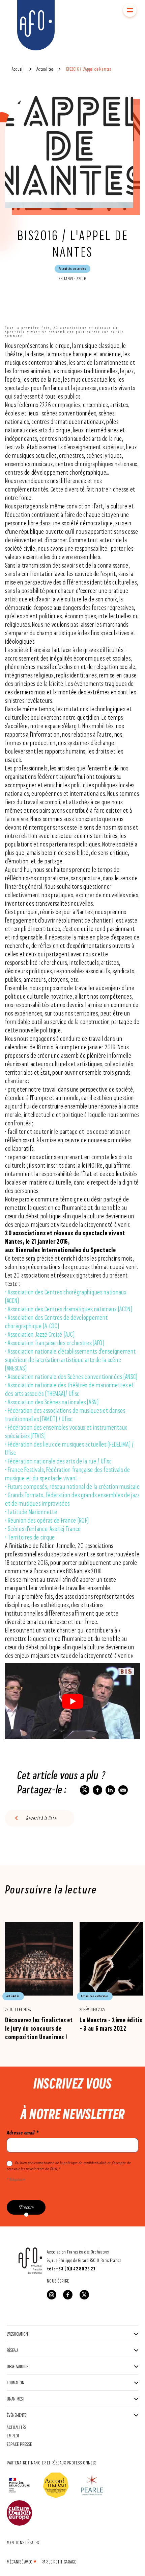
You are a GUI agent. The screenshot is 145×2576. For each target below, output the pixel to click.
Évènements (17, 2415)
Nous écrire (58, 2281)
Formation (16, 2382)
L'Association (17, 2334)
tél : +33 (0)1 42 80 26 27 (71, 2269)
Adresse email (23, 2133)
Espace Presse (19, 2444)
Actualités (45, 69)
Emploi (13, 2436)
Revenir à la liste (42, 1818)
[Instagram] (52, 2295)
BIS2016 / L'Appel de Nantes (89, 69)
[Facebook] (68, 2295)
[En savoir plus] (39, 1981)
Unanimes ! (16, 2399)
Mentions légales (23, 2542)
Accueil (18, 69)
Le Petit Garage (62, 2562)
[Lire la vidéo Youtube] (72, 1701)
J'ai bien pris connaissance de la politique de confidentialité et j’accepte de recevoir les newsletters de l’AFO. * (69, 2166)
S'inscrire (26, 2207)
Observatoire (17, 2366)
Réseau (12, 2350)
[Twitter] (84, 2295)
